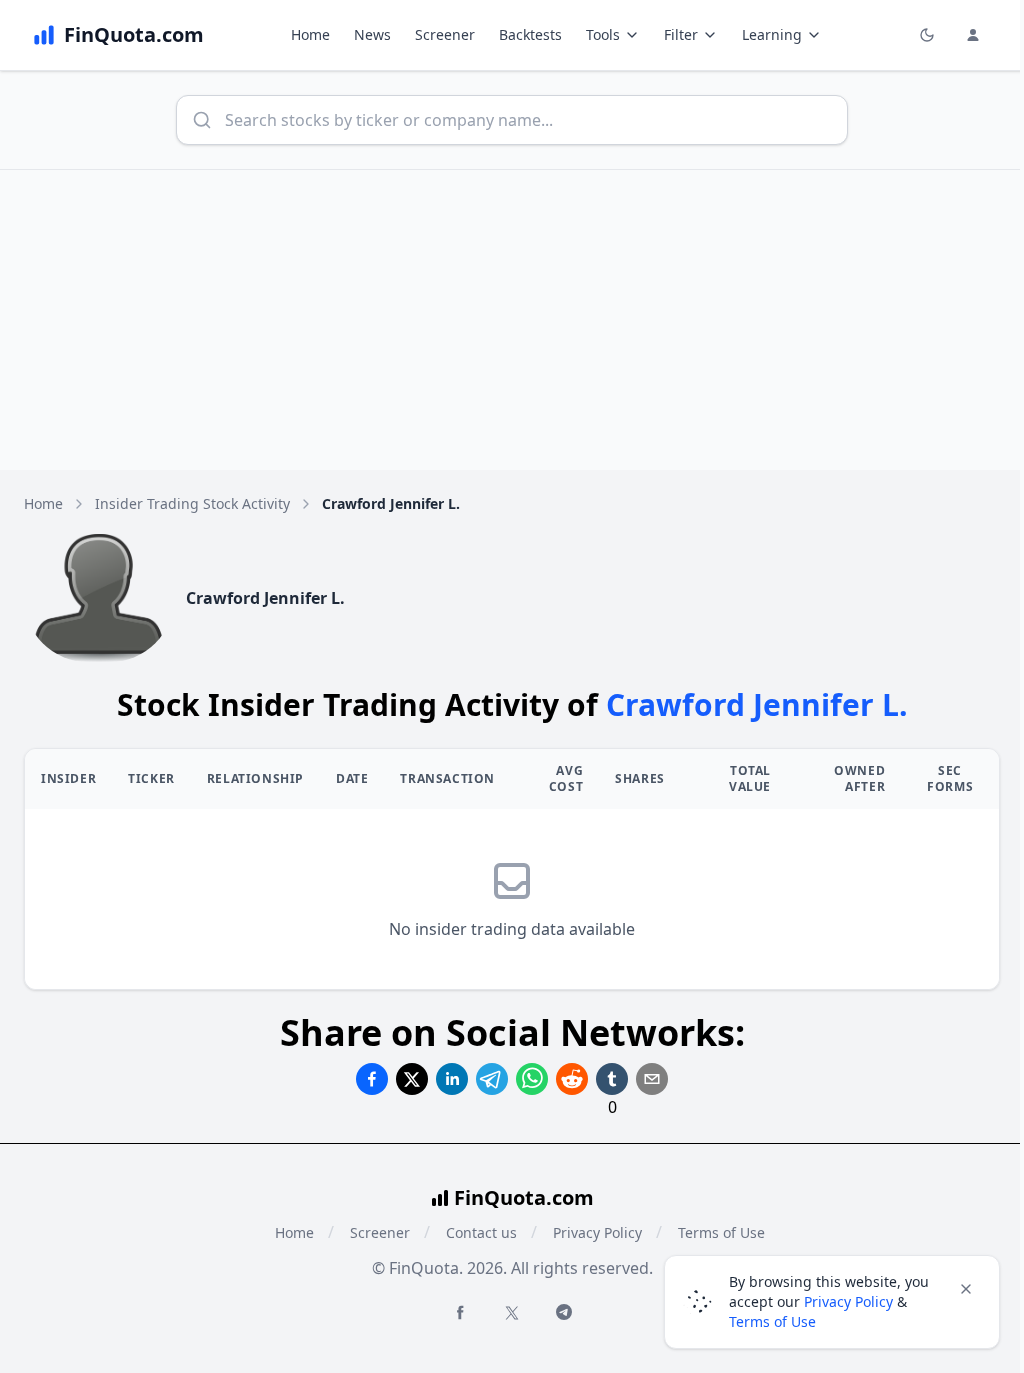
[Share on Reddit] (572, 1079)
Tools (603, 34)
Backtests (530, 34)
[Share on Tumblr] (612, 1079)
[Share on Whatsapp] (532, 1079)
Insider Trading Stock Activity (192, 503)
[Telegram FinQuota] (564, 1312)
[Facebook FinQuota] (460, 1312)
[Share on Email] (652, 1079)
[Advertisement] (512, 320)
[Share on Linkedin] (452, 1079)
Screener (445, 34)
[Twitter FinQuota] (512, 1313)
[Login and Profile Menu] (973, 35)
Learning (772, 34)
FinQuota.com (524, 1197)
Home (310, 34)
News (372, 34)
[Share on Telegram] (492, 1079)
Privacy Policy (597, 1232)
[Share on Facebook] (372, 1079)
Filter (681, 34)
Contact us (481, 1232)
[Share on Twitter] (412, 1079)
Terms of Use (772, 1321)
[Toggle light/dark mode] (927, 35)
